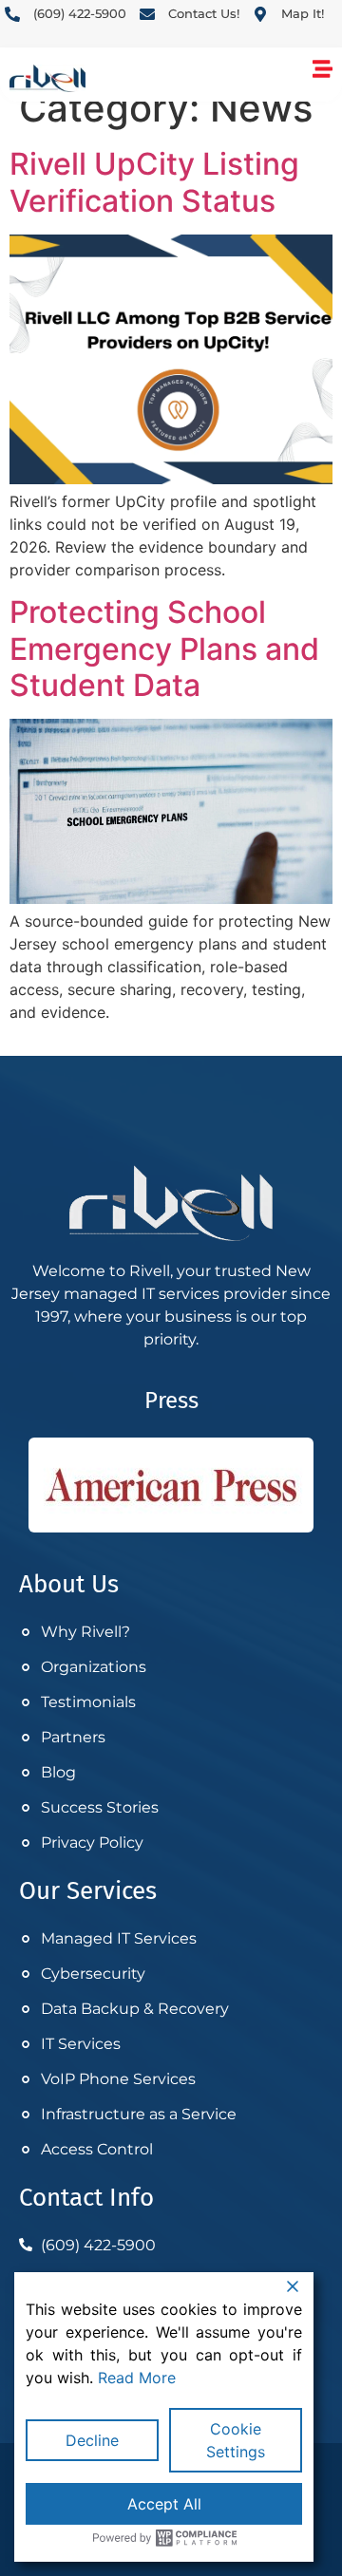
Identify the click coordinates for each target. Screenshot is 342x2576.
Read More (137, 2378)
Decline (92, 2440)
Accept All (164, 2504)
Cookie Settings (236, 2440)
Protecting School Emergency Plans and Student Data (164, 649)
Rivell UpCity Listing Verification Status (154, 182)
